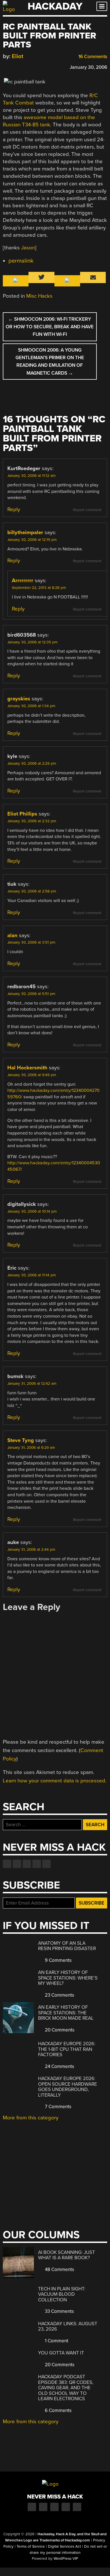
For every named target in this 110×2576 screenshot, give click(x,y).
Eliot (18, 56)
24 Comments (59, 2066)
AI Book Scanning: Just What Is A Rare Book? (67, 2255)
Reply (14, 509)
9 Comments (58, 1960)
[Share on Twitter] (14, 66)
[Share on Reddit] (30, 66)
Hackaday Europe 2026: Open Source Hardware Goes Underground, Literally (68, 2087)
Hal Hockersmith (27, 1068)
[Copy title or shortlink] (38, 67)
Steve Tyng (21, 1440)
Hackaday (55, 6)
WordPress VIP (66, 2559)
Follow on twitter (17, 1864)
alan (12, 935)
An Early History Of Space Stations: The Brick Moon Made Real (66, 2013)
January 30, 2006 (88, 67)
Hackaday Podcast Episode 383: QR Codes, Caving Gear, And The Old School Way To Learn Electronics (66, 2388)
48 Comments (59, 2269)
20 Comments (59, 2030)
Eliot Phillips (22, 814)
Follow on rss (37, 1864)
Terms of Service (31, 2547)
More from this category (31, 2118)
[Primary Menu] (102, 6)
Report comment (87, 510)
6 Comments (58, 2410)
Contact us (47, 1864)
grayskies (19, 699)
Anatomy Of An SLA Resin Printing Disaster (67, 1946)
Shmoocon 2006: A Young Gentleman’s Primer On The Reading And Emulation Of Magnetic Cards (50, 362)
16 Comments (92, 57)
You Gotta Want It (61, 2353)
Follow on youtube (27, 1864)
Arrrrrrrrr (23, 580)
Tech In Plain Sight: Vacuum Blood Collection (62, 2294)
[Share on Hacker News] (22, 66)
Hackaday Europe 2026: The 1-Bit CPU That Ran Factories (67, 2049)
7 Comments (58, 2107)
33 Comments (59, 2311)
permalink (21, 261)
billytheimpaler (25, 532)
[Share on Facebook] (6, 66)
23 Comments (59, 1995)
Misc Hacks (39, 296)
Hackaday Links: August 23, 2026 (68, 2326)
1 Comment (56, 2341)
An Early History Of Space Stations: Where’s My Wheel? (68, 1978)
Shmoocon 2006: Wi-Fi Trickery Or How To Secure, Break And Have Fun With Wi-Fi (50, 327)
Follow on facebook (7, 1864)
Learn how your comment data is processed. (55, 1781)
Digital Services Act (64, 2547)
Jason (28, 248)
